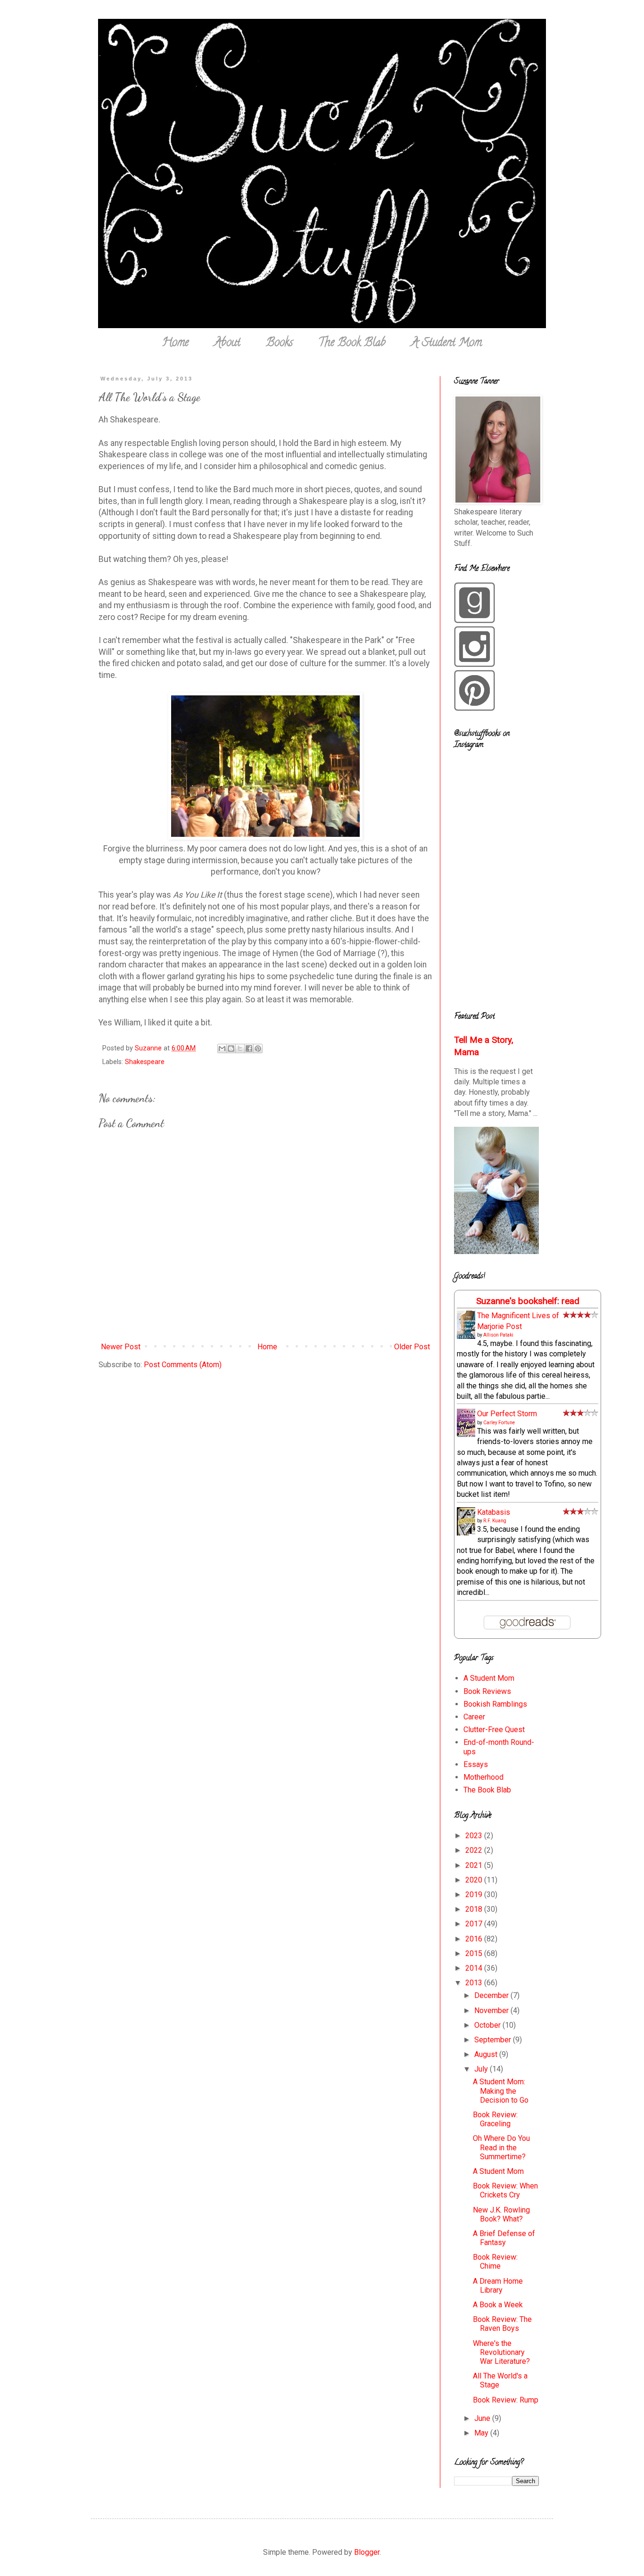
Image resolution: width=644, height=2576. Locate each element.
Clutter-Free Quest (494, 1730)
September (494, 2040)
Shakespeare (145, 1062)
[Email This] (222, 1049)
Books (279, 343)
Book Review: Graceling (495, 2119)
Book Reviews (487, 1691)
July (482, 2069)
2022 (475, 1850)
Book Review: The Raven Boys (502, 2324)
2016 (475, 1939)
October (488, 2025)
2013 (475, 1983)
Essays (476, 1764)
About (227, 343)
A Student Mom (446, 343)
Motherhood (483, 1777)
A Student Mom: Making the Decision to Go (501, 2091)
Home (175, 343)
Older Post (412, 1347)
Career (474, 1717)
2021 (475, 1865)
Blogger (367, 2552)
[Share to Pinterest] (258, 1049)
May (482, 2433)
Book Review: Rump (506, 2400)
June (483, 2418)
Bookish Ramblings (495, 1704)
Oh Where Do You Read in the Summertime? (501, 2147)
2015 (475, 1953)
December (492, 1995)
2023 (475, 1836)
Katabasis (494, 1512)
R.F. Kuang (495, 1521)
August (487, 2054)
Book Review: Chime (495, 2262)
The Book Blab (352, 343)
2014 (475, 1968)
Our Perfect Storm (507, 1414)
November (492, 2010)
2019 (475, 1895)
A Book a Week (498, 2305)
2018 (475, 1909)
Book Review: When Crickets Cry (505, 2190)
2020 (475, 1880)
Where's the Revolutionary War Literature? (501, 2352)
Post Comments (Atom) (183, 1365)
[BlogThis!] (231, 1049)
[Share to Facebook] (249, 1049)
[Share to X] (240, 1049)
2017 (475, 1924)
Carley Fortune (499, 1423)
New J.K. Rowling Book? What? (501, 2214)
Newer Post (121, 1347)
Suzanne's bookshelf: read (528, 1301)
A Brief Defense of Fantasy (504, 2238)
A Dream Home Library (498, 2286)
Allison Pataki (498, 1335)
